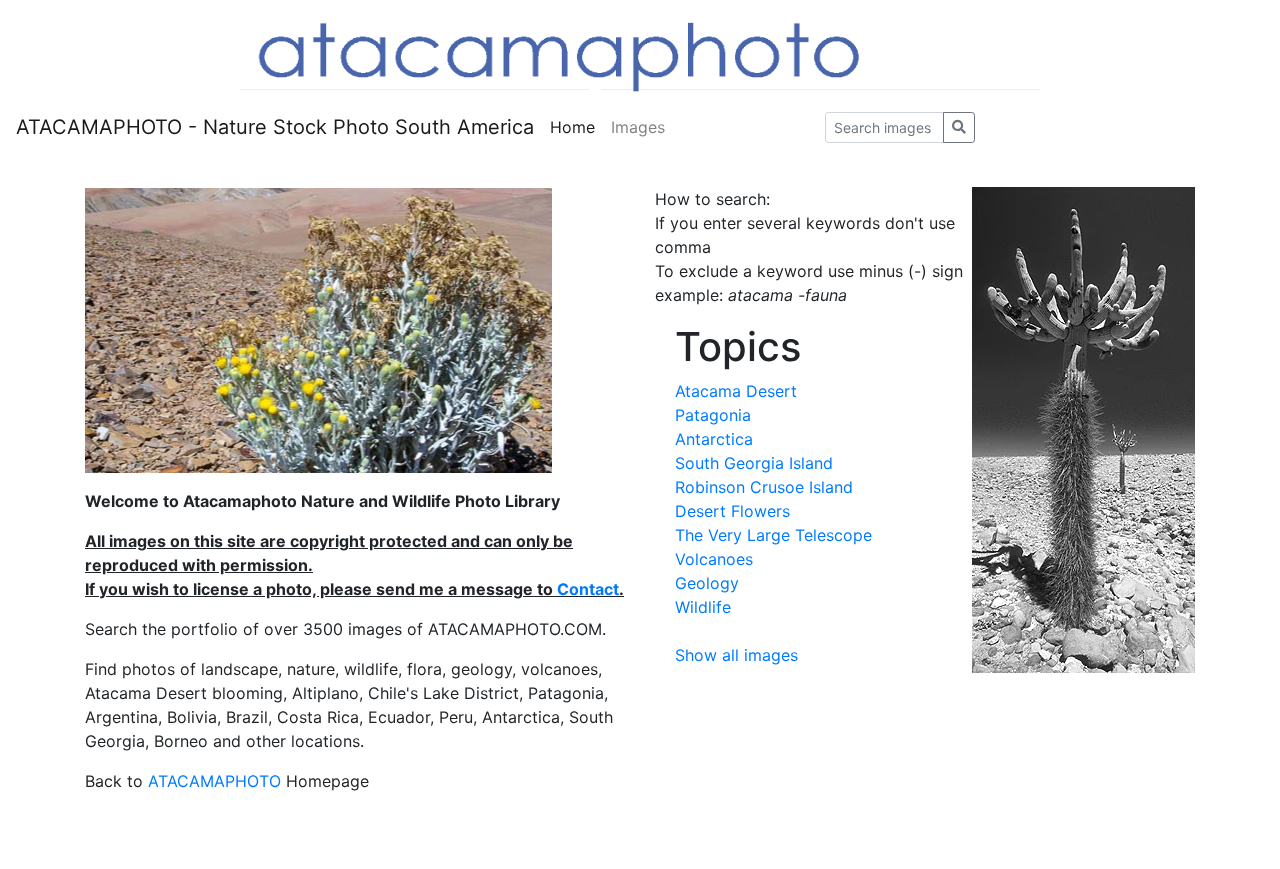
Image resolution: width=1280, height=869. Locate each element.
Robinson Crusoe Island (764, 487)
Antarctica (714, 439)
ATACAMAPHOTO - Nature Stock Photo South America (275, 127)
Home (572, 127)
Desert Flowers (732, 511)
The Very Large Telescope (773, 535)
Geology (707, 583)
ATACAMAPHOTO (214, 781)
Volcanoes (714, 559)
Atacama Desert (736, 391)
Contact (588, 589)
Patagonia (713, 415)
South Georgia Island (754, 463)
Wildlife (703, 607)
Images (638, 127)
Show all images (736, 655)
